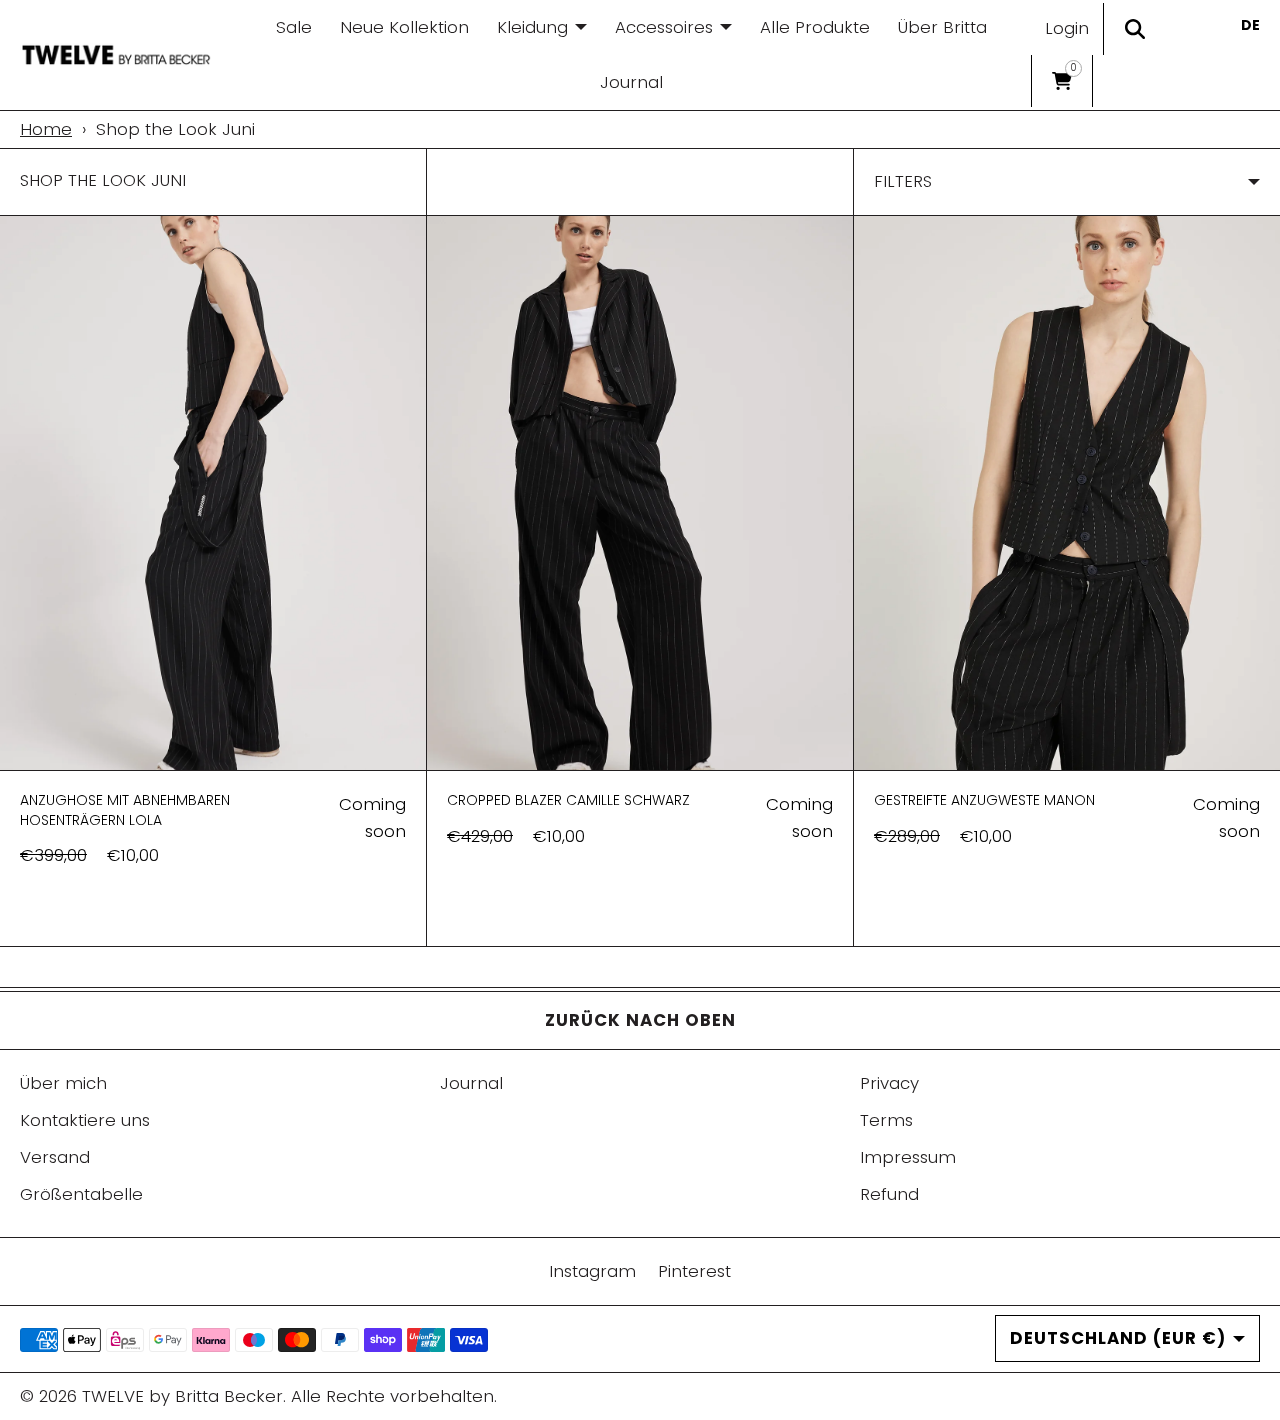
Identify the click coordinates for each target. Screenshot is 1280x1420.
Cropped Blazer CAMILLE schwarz (568, 800)
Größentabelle (81, 1194)
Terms (886, 1120)
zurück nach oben (640, 1020)
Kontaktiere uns (85, 1120)
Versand (55, 1157)
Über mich (63, 1083)
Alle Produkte (815, 27)
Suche (1134, 29)
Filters (903, 181)
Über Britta (942, 27)
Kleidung (532, 27)
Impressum (908, 1157)
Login (1067, 28)
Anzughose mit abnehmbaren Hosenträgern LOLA (125, 810)
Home (46, 129)
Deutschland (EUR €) (1118, 1338)
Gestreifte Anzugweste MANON (984, 800)
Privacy (889, 1083)
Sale (294, 27)
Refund (889, 1194)
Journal (631, 82)
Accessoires (664, 27)
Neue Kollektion (404, 27)
